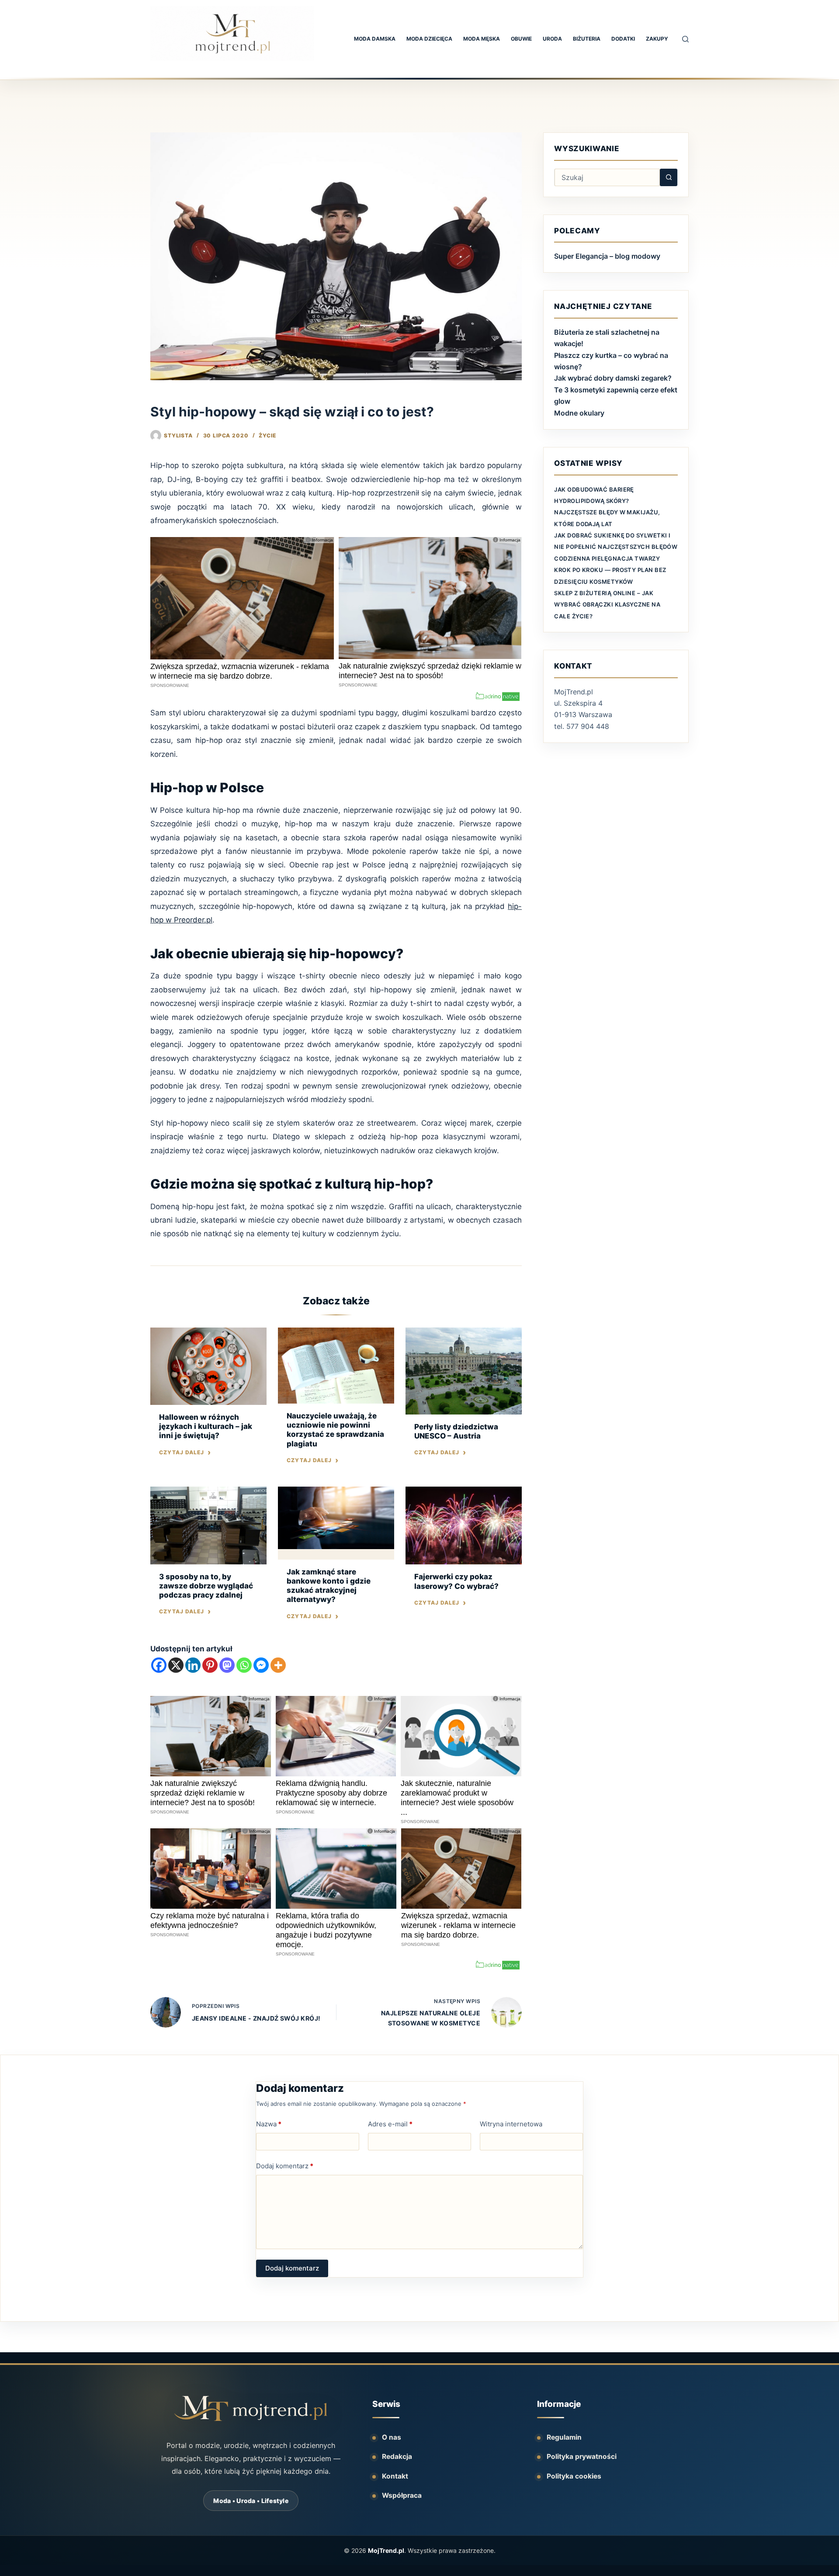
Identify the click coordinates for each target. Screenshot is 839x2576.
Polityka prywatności (582, 2456)
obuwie (521, 39)
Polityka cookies (574, 2476)
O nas (392, 2437)
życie (267, 435)
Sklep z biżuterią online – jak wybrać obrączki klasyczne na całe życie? (607, 605)
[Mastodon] (227, 1665)
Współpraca (402, 2495)
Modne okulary (579, 413)
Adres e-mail (390, 2124)
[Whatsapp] (244, 1665)
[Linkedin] (193, 1665)
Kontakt (395, 2476)
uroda (552, 39)
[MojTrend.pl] (251, 2408)
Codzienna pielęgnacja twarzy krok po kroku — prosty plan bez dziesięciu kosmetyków (610, 570)
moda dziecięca (429, 39)
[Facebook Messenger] (261, 1665)
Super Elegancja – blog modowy (607, 256)
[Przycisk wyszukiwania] (669, 177)
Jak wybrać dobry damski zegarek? (613, 378)
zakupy (657, 39)
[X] (176, 1665)
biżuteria (587, 39)
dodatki (623, 39)
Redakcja (397, 2456)
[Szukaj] (685, 39)
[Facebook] (159, 1665)
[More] (278, 1665)
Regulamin (564, 2437)
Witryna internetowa (511, 2124)
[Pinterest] (210, 1665)
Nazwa (269, 2124)
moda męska (482, 39)
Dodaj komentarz (285, 2166)
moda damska (375, 39)
